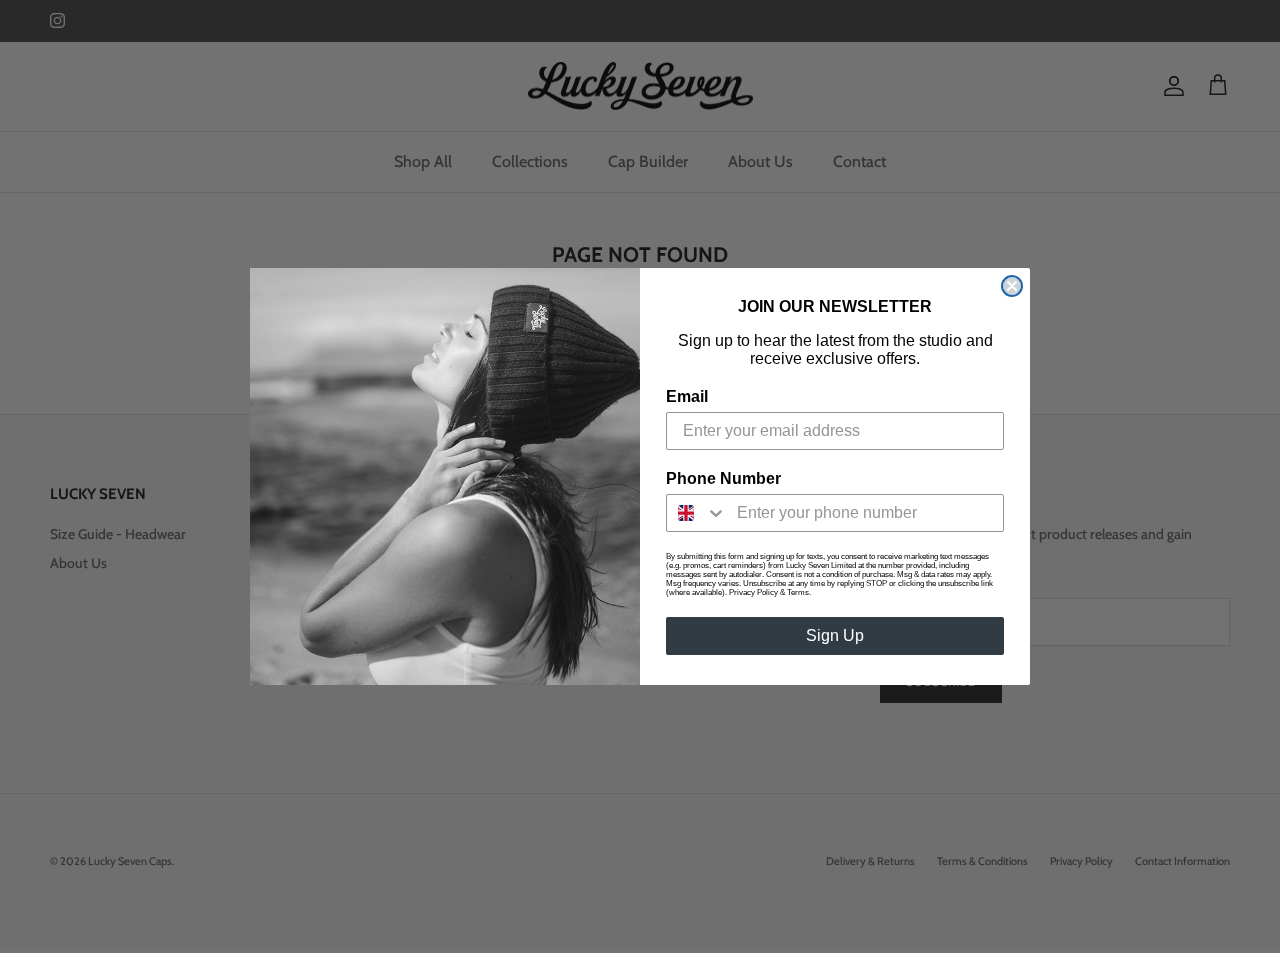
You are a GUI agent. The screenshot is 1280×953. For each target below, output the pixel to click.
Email (687, 396)
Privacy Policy (753, 592)
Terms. (799, 592)
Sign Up (835, 635)
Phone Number (723, 478)
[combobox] (697, 513)
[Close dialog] (1012, 286)
